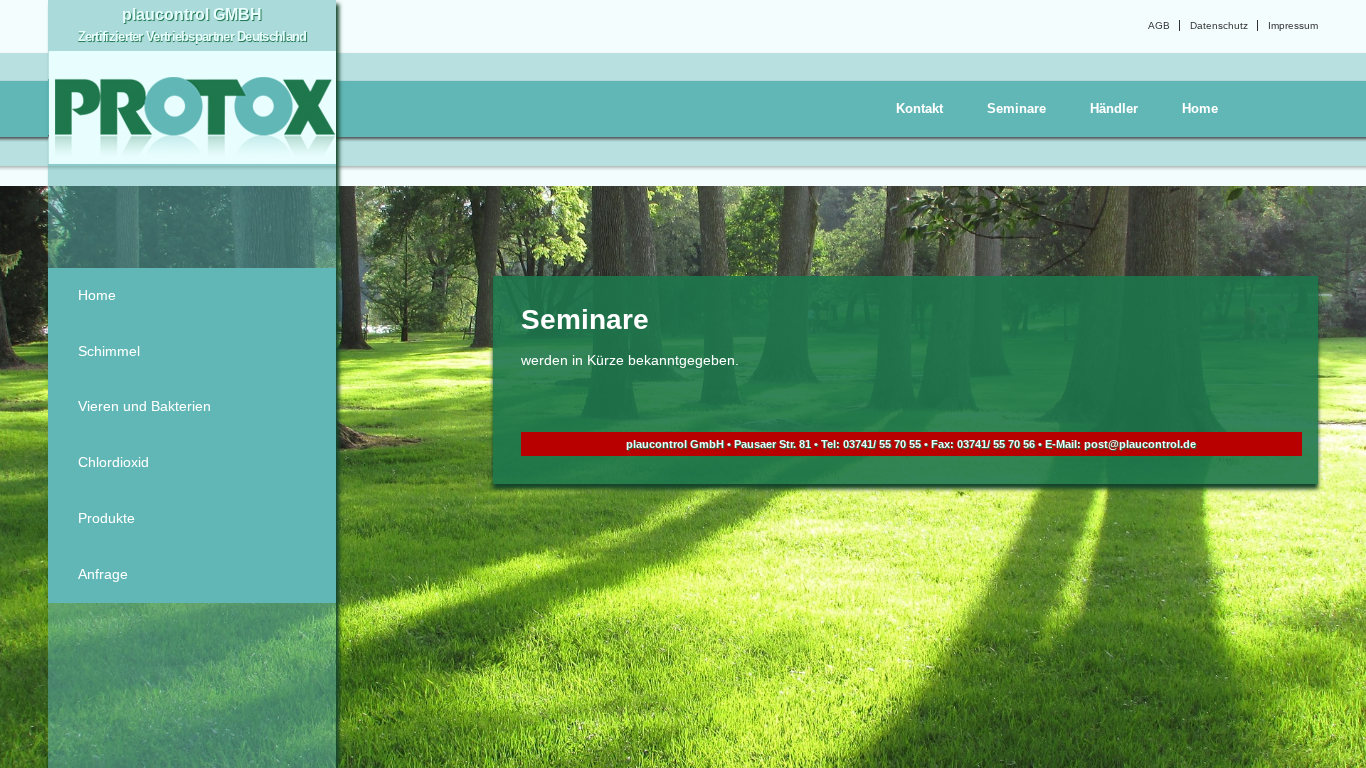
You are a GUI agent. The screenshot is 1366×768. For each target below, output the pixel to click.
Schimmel (109, 351)
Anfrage (103, 574)
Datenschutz (1219, 25)
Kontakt (919, 108)
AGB (1159, 25)
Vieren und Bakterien (144, 406)
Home (1200, 108)
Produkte (106, 518)
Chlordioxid (113, 462)
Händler (1114, 108)
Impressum (1293, 25)
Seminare (1016, 108)
